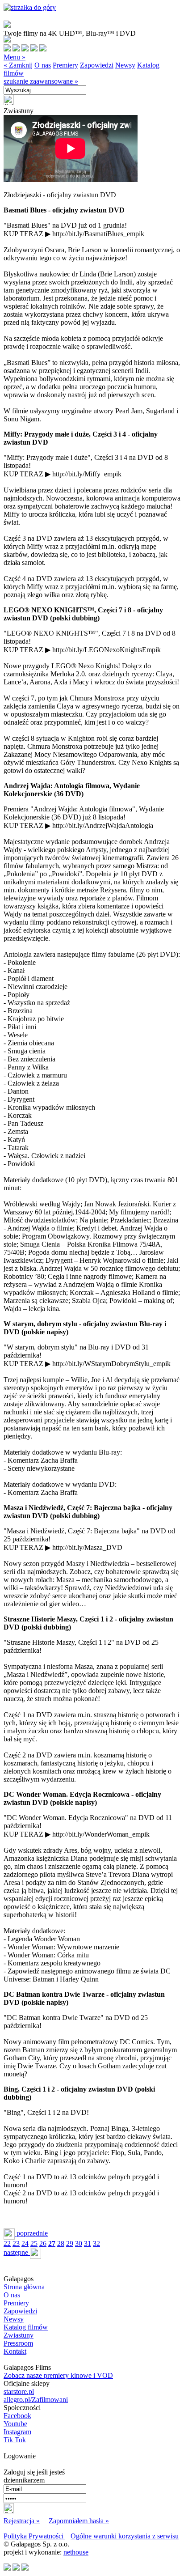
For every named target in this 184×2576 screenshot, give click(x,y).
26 (43, 2243)
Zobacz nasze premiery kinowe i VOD (58, 2375)
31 (88, 2243)
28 (61, 2243)
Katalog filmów (26, 2327)
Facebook (17, 2416)
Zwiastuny (19, 2335)
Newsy (125, 65)
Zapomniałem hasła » (79, 2521)
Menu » (15, 57)
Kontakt (15, 2351)
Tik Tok (15, 2440)
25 (34, 2243)
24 (25, 2243)
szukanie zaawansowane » (41, 81)
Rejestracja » (22, 2521)
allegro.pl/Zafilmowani (36, 2400)
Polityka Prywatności (34, 2536)
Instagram (17, 2432)
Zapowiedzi (97, 65)
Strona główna (24, 2287)
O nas (43, 65)
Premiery (65, 65)
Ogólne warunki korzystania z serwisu (125, 2536)
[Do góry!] (30, 7)
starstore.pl (19, 2391)
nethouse (76, 2552)
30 (79, 2243)
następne (17, 2252)
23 (16, 2243)
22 (7, 2243)
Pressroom (18, 2343)
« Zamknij (18, 65)
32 (96, 2243)
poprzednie (31, 2233)
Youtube (15, 2424)
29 (70, 2243)
